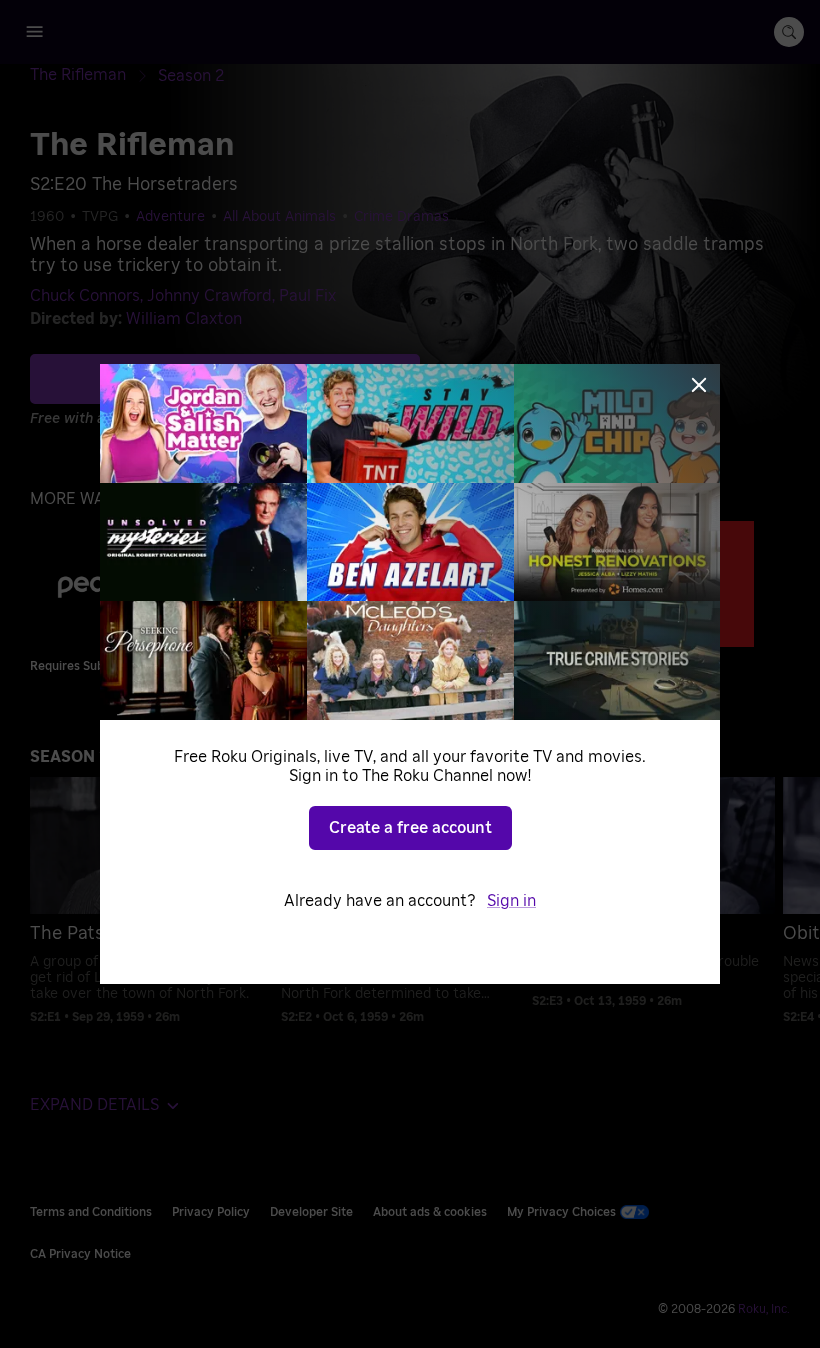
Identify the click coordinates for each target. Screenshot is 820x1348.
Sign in (511, 901)
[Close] (699, 385)
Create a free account (410, 828)
